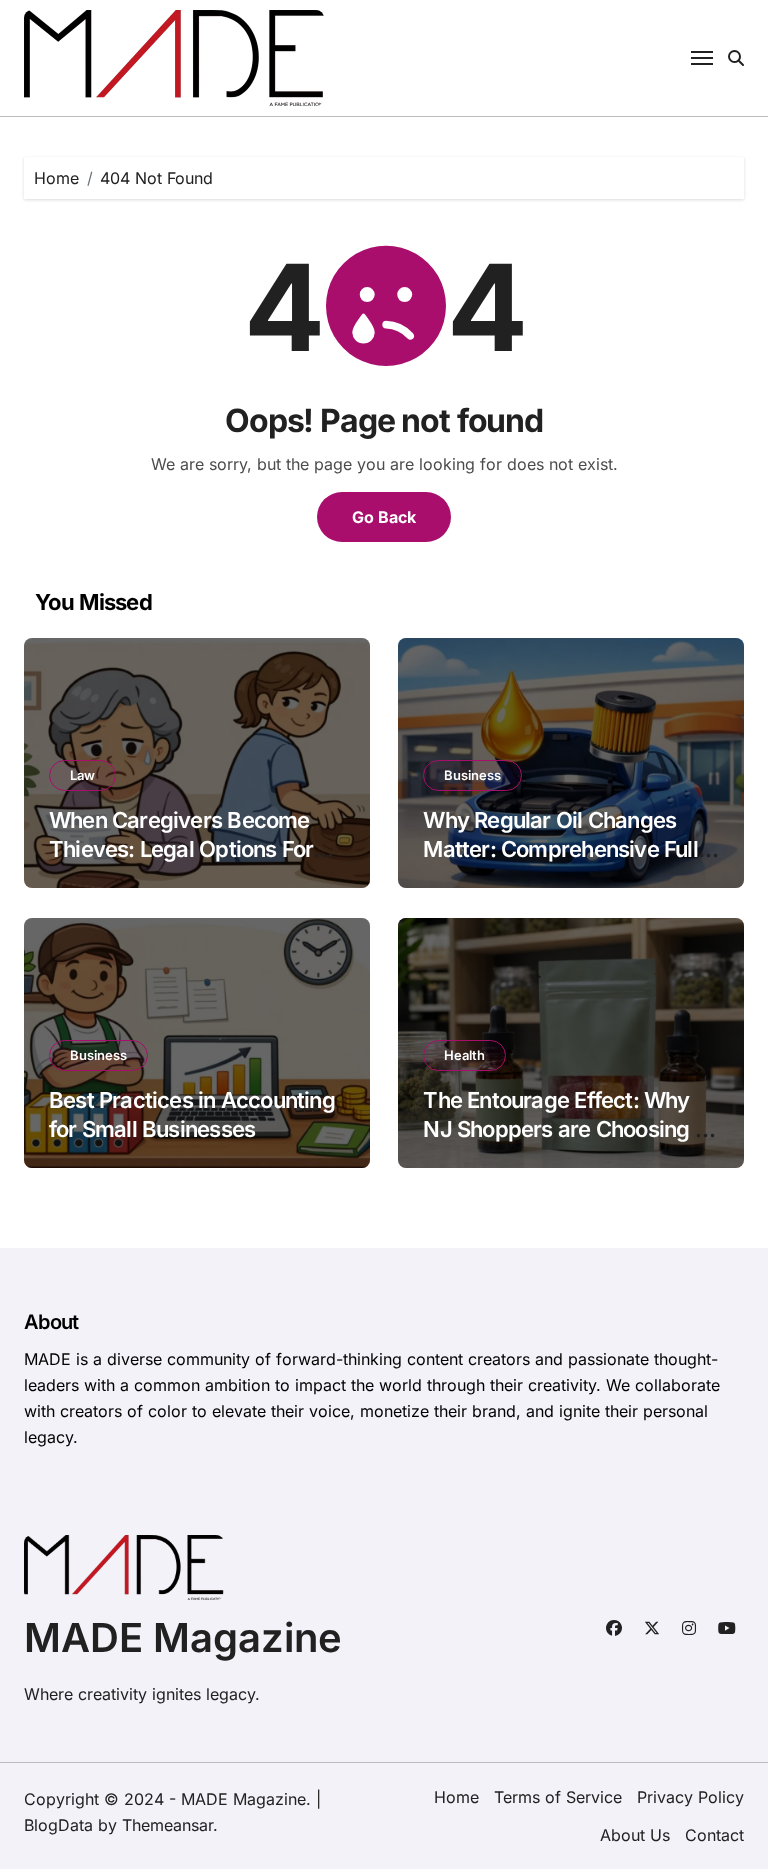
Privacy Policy (690, 1797)
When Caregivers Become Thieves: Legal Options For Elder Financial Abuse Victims (196, 848)
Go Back (384, 517)
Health (464, 1055)
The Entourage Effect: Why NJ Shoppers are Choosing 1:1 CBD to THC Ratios (570, 1128)
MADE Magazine (183, 1637)
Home (456, 1797)
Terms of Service (558, 1797)
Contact (714, 1835)
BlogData (58, 1825)
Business (472, 775)
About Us (635, 1835)
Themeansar (167, 1825)
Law (82, 775)
